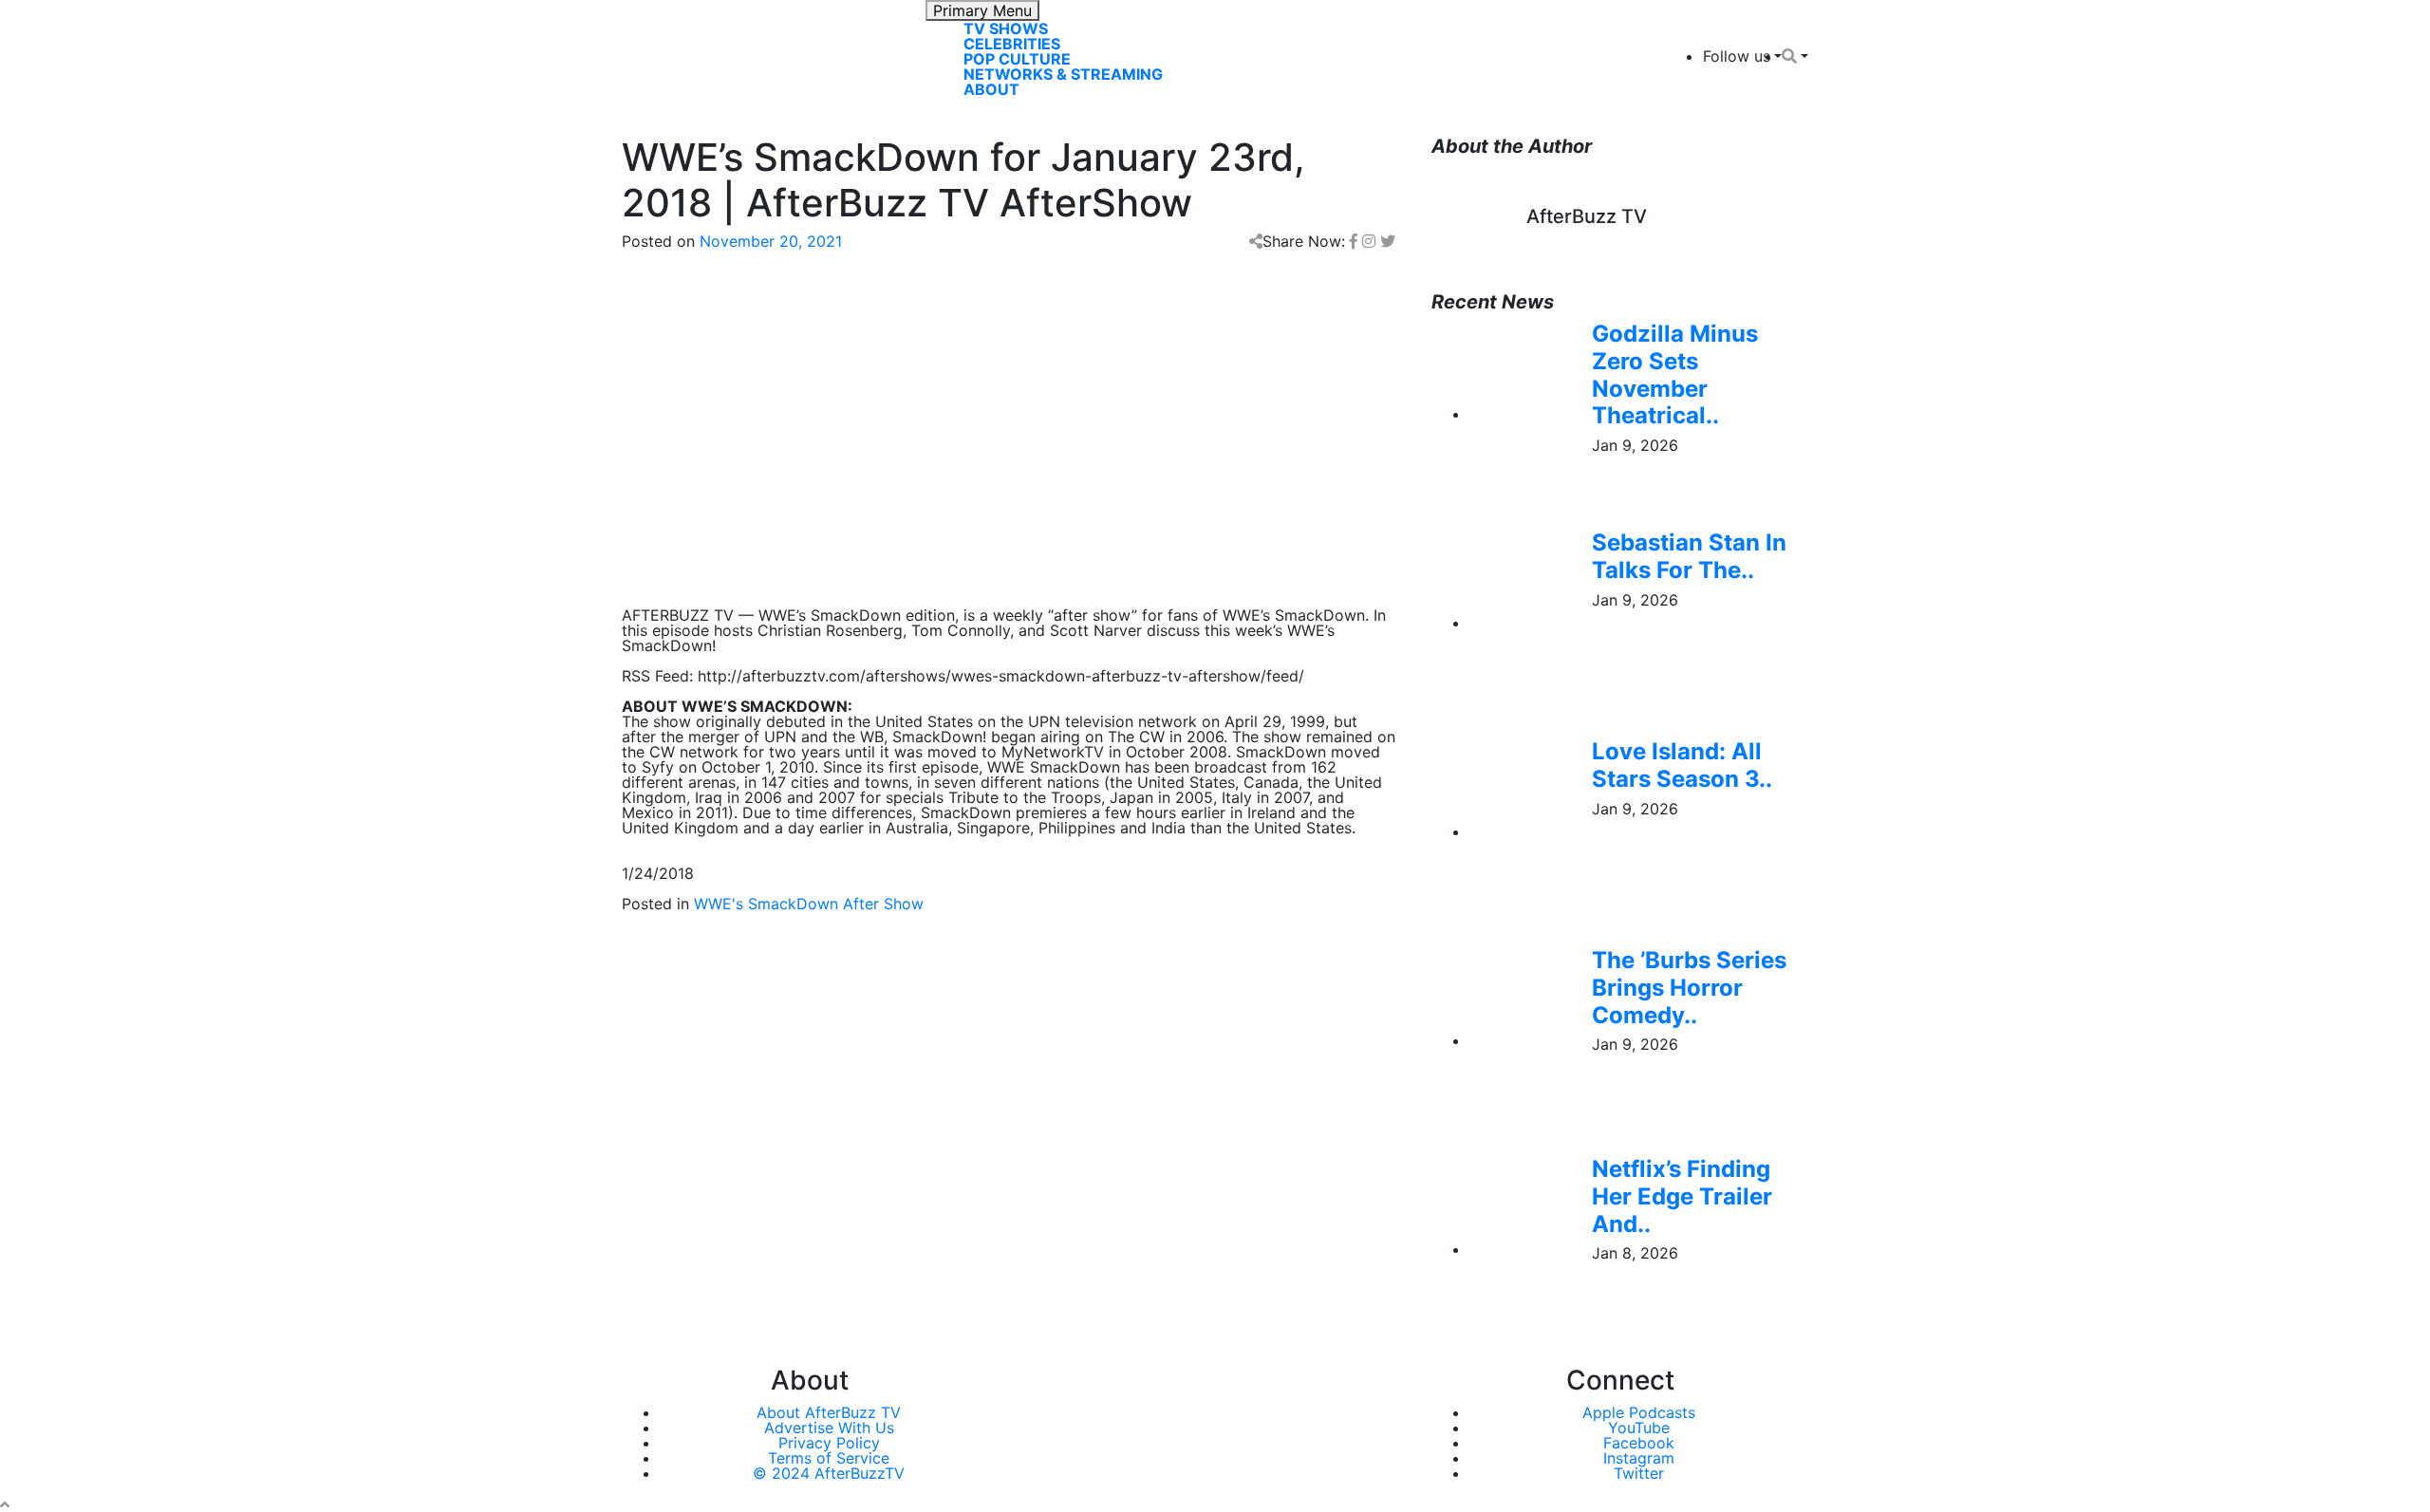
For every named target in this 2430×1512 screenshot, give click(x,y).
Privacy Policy (829, 1443)
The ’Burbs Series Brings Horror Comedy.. (1689, 988)
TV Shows (1006, 28)
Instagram (1639, 1458)
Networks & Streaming (1063, 74)
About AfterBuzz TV (829, 1412)
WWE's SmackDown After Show (809, 904)
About (991, 89)
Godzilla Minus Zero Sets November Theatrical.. (1675, 374)
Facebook (1639, 1443)
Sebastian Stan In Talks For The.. (1689, 556)
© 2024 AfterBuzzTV (829, 1473)
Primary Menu (982, 10)
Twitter (1639, 1473)
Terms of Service (829, 1458)
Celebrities (1012, 44)
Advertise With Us (829, 1428)
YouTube (1639, 1428)
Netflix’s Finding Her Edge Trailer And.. (1682, 1196)
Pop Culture (1017, 59)
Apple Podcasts (1639, 1412)
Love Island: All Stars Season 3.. (1682, 765)
